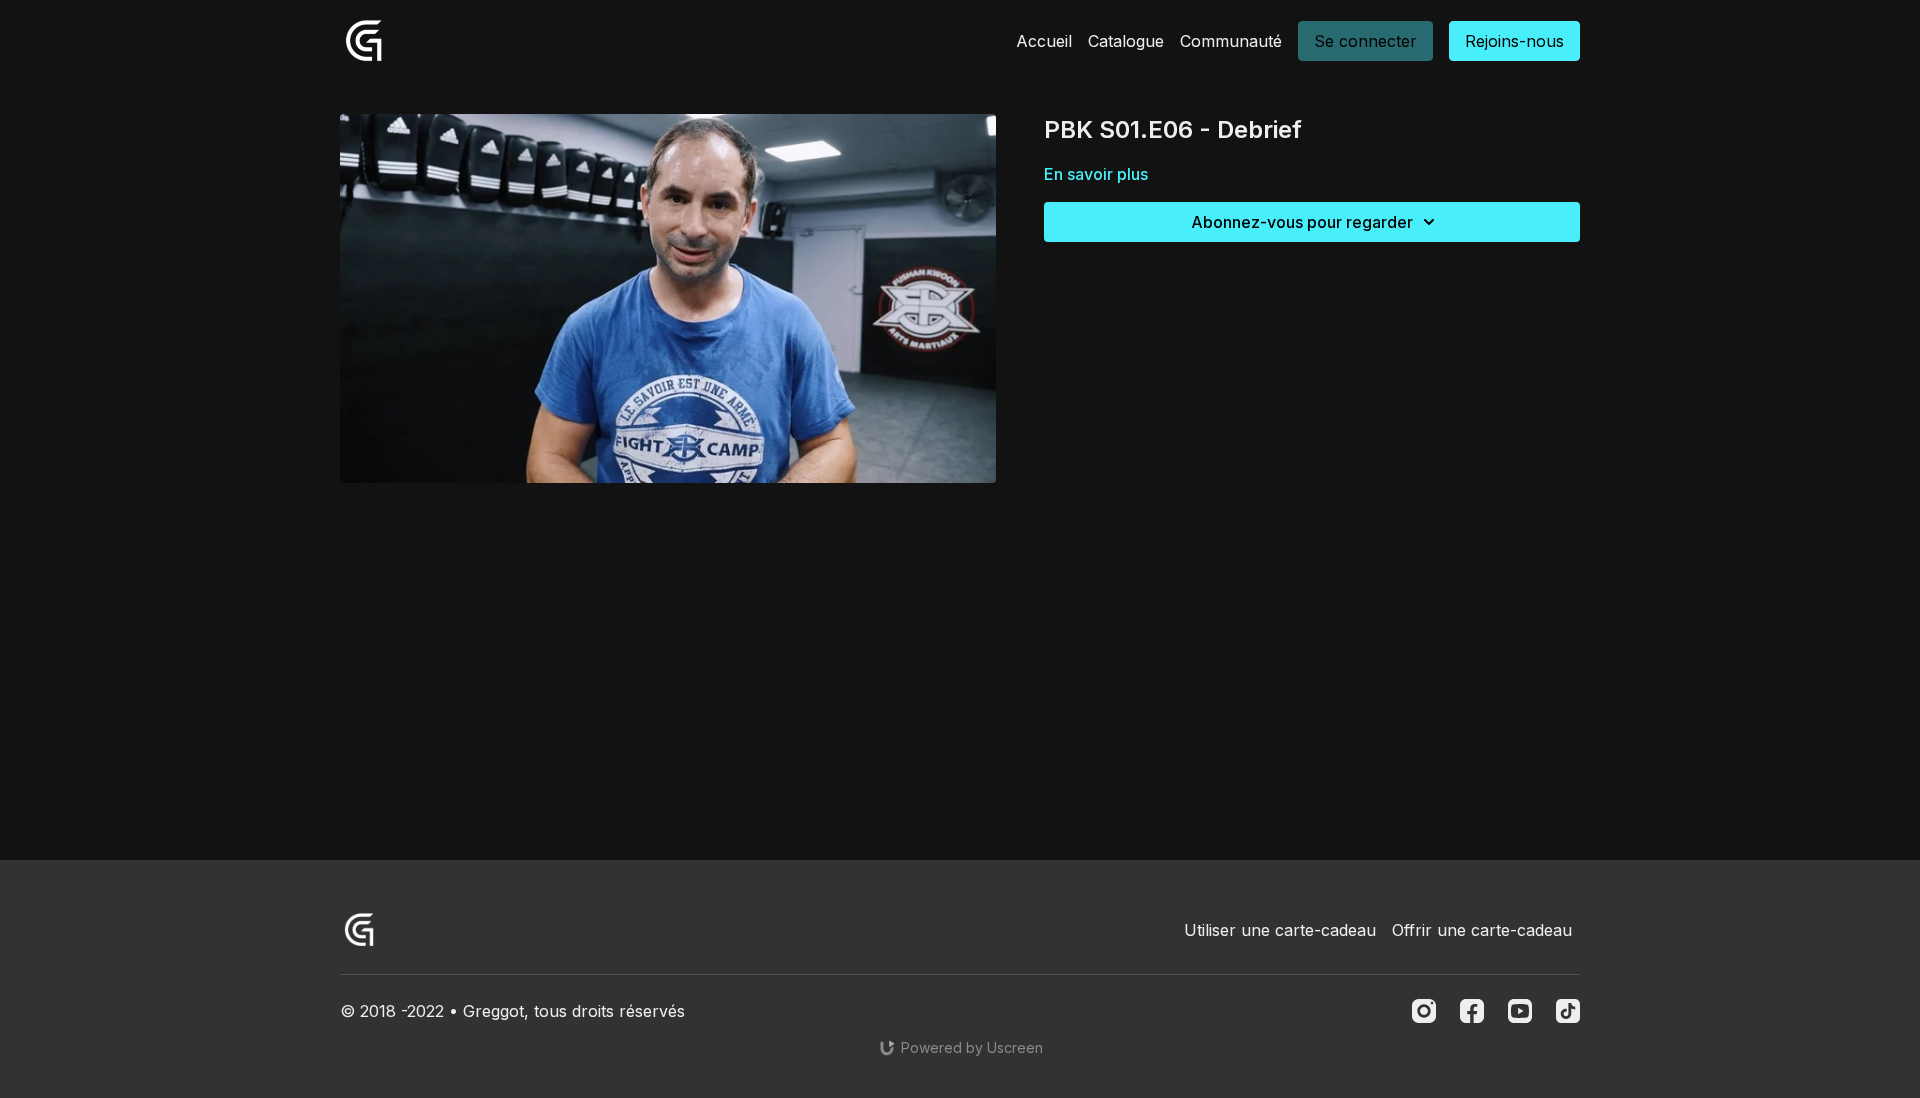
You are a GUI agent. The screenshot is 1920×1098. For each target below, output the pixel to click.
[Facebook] (1472, 1011)
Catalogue (1126, 41)
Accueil (1044, 41)
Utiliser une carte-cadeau (1280, 930)
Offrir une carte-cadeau (1482, 930)
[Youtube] (1520, 1011)
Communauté (1231, 41)
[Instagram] (1424, 1011)
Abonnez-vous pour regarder (1302, 222)
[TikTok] (1568, 1011)
